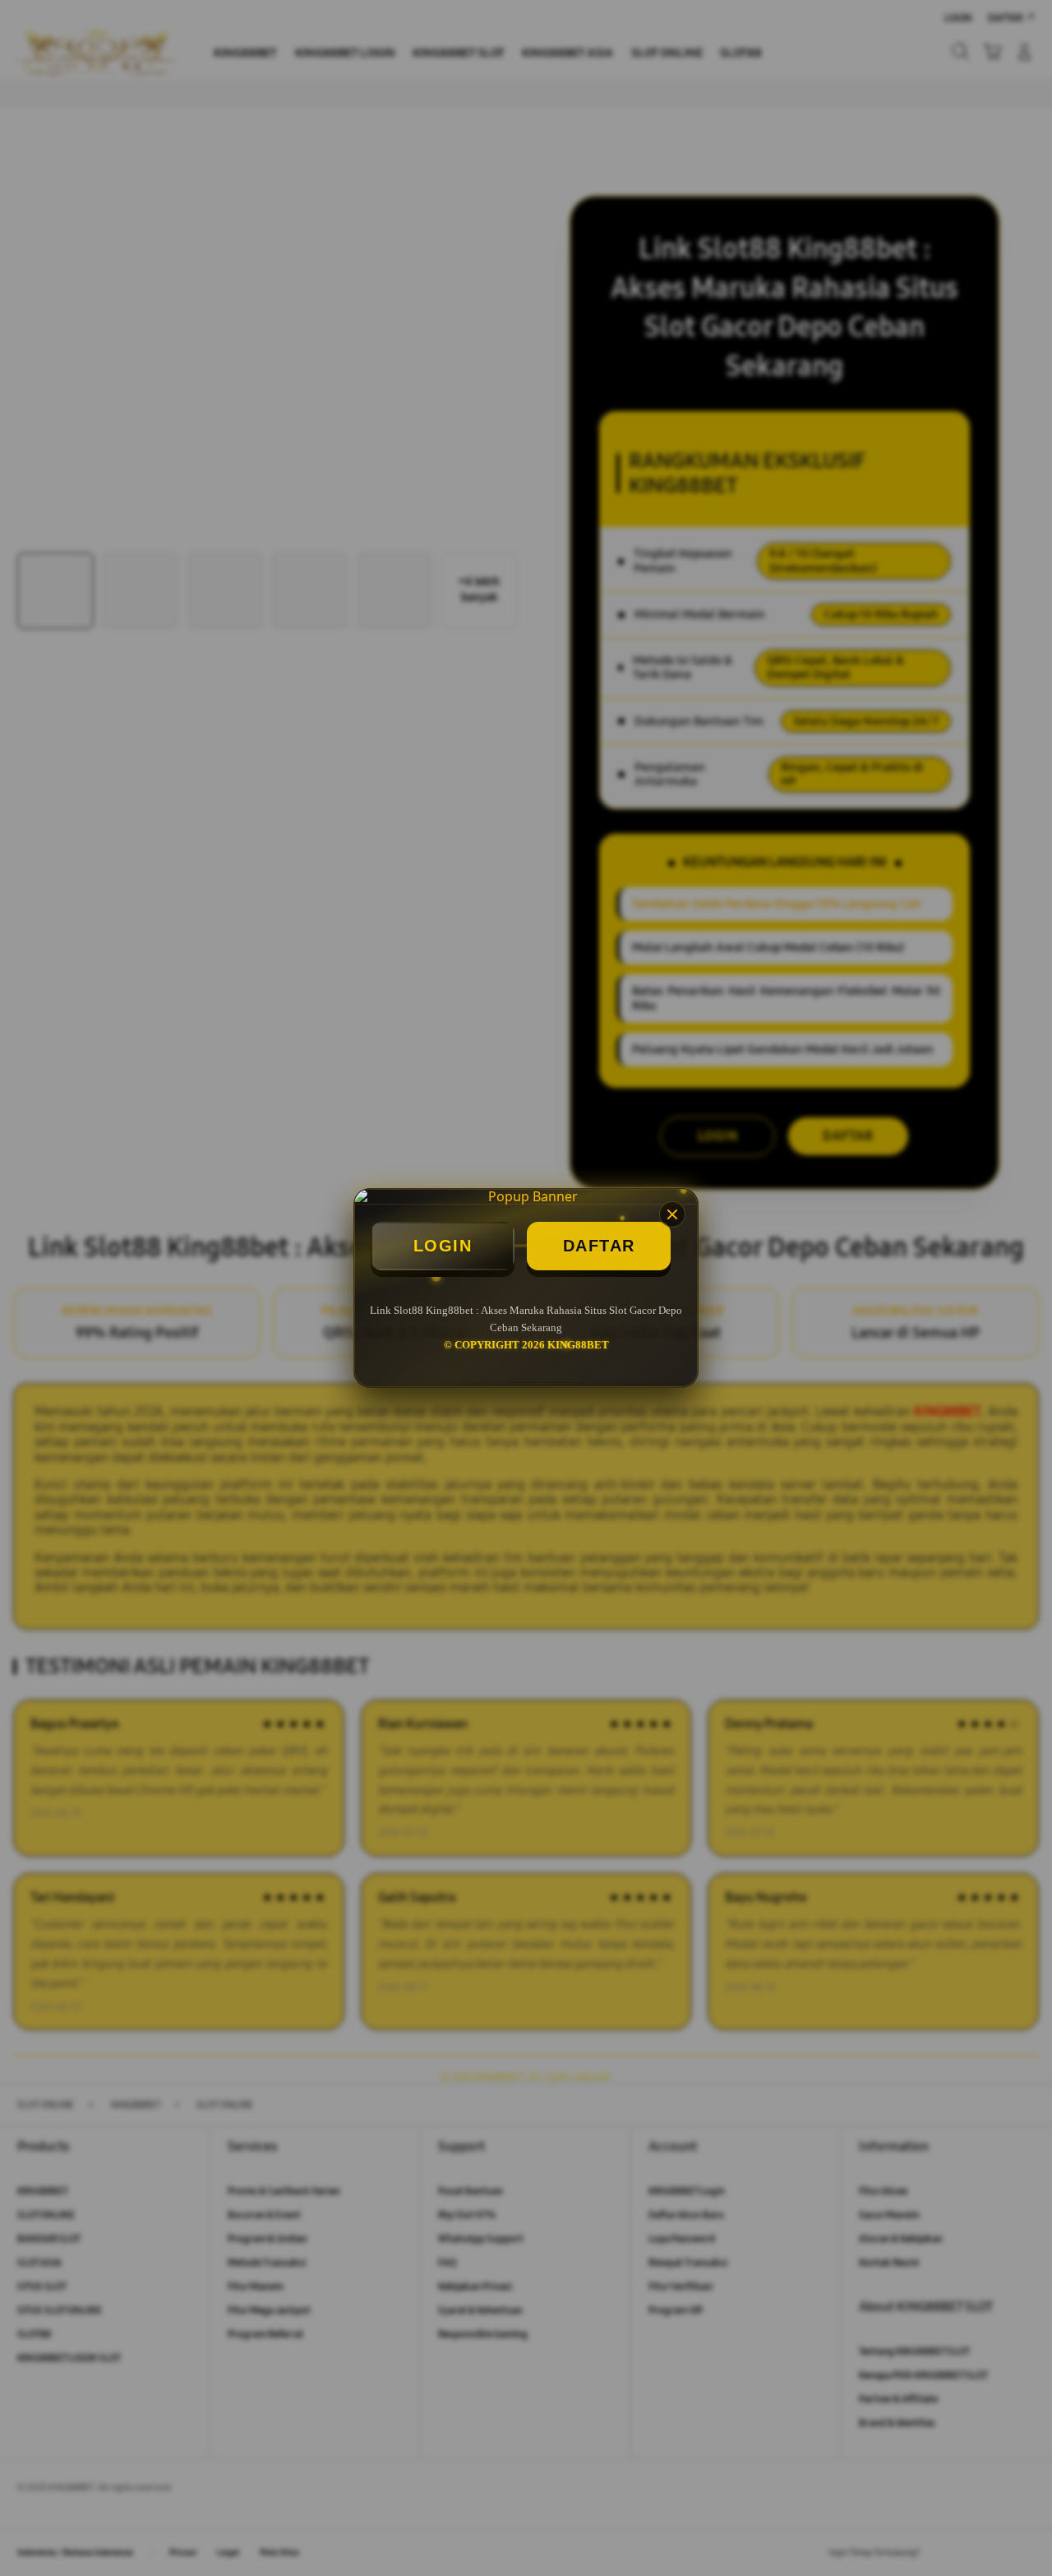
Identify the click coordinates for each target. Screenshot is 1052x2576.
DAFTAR (599, 1246)
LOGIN (443, 1246)
